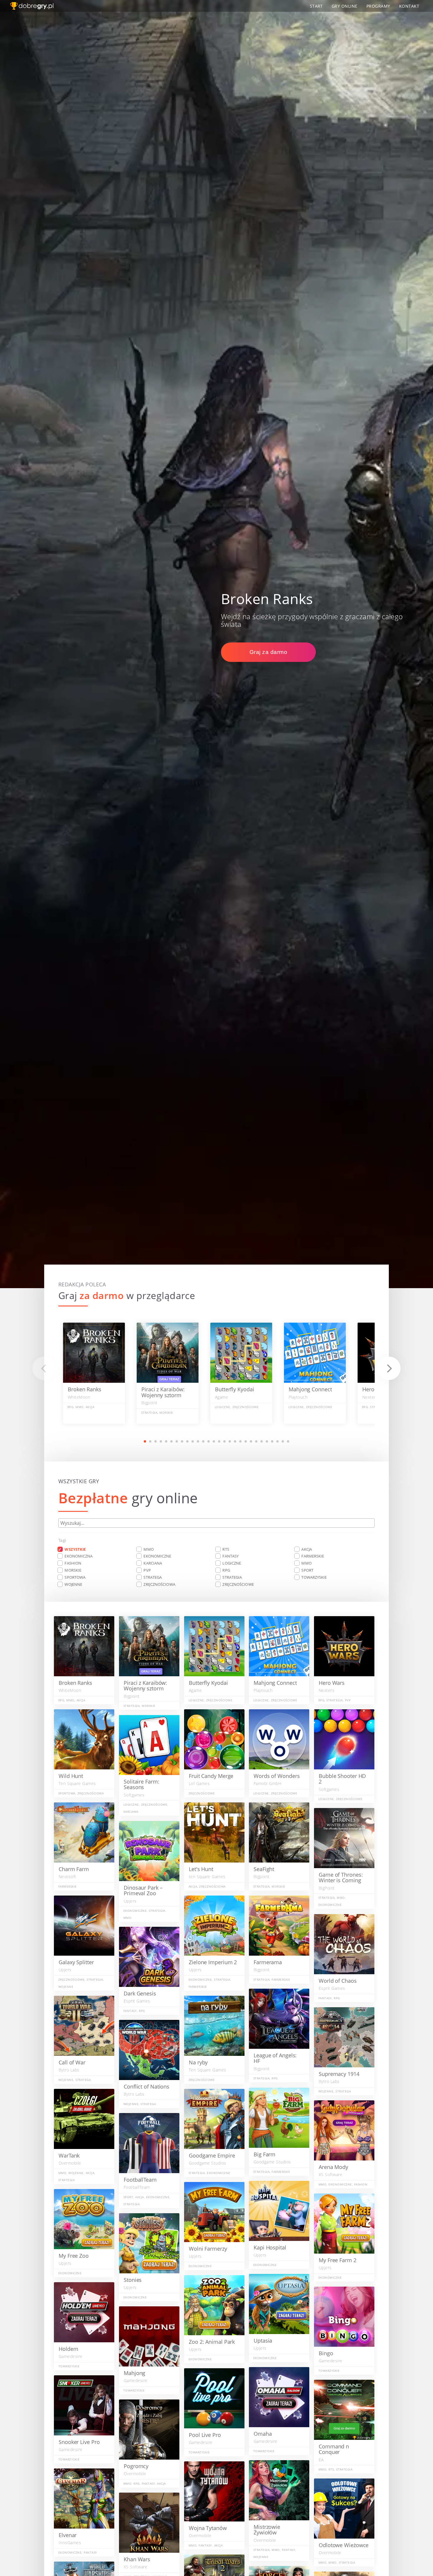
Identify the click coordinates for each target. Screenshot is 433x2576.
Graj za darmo (268, 652)
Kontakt (409, 6)
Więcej (94, 1374)
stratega (153, 1577)
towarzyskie (314, 1577)
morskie (73, 1570)
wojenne (73, 1584)
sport (307, 1570)
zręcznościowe (238, 1584)
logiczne (232, 1563)
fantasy (230, 1556)
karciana (153, 1563)
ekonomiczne (157, 1556)
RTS (226, 1549)
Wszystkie (75, 1549)
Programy (378, 6)
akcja (307, 1549)
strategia (232, 1577)
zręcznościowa (159, 1584)
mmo (306, 1563)
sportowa (75, 1577)
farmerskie (313, 1556)
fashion (73, 1563)
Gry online (345, 6)
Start (316, 6)
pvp (147, 1570)
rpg (226, 1570)
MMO (148, 1549)
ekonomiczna (78, 1556)
